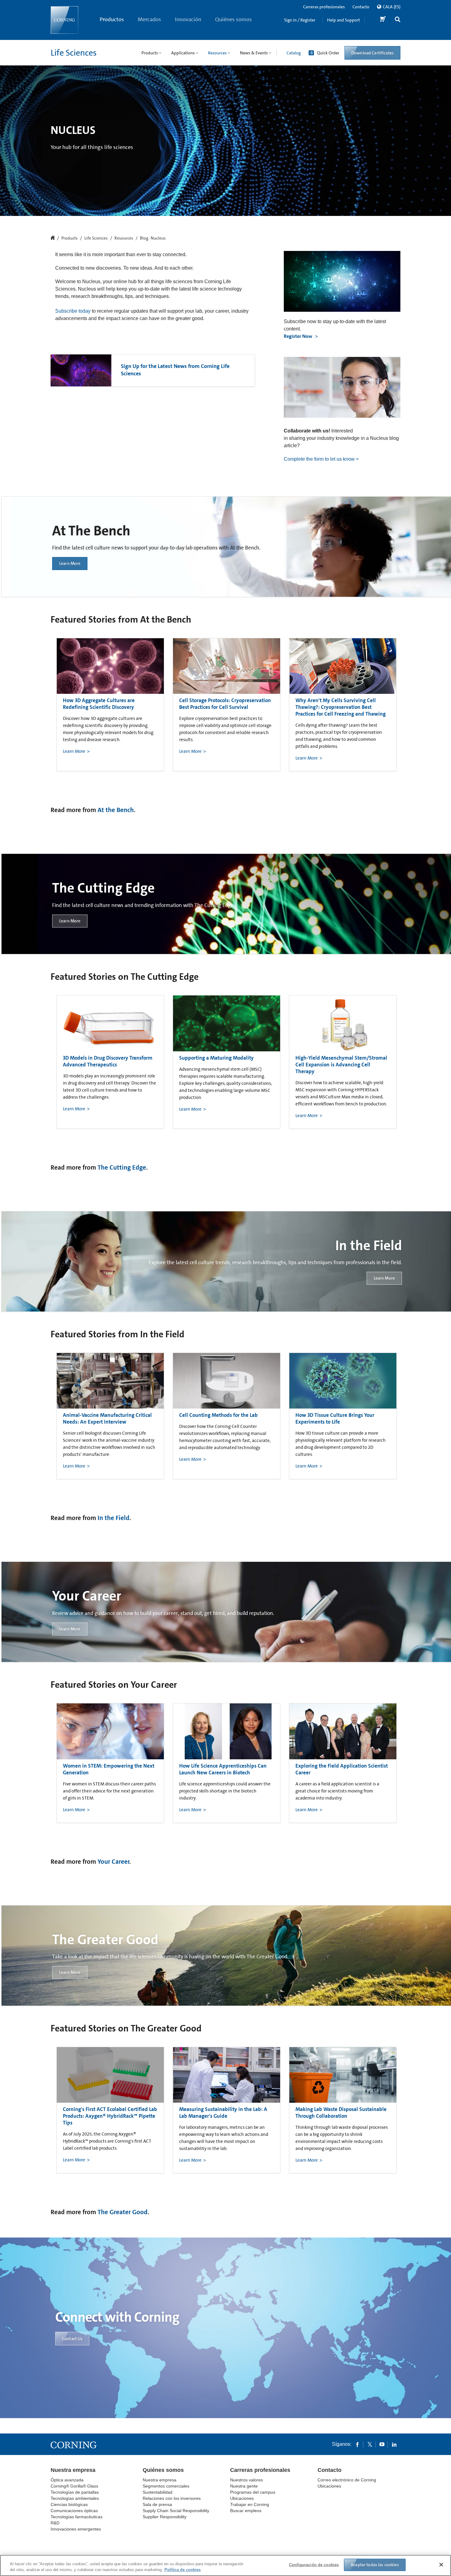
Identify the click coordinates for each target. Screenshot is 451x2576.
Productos (112, 19)
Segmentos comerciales (166, 2486)
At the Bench (116, 810)
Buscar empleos (246, 2511)
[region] (225, 2565)
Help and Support (343, 20)
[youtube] (382, 2444)
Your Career (114, 1862)
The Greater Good (123, 2212)
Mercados (149, 19)
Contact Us (72, 2339)
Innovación (188, 19)
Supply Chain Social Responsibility (176, 2511)
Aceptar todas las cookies (375, 2565)
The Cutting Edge (122, 1167)
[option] (110, 705)
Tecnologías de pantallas (75, 2492)
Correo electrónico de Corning (347, 2480)
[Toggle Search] (398, 20)
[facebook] (357, 2444)
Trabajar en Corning (250, 2504)
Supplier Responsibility (165, 2517)
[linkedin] (394, 2444)
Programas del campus (253, 2492)
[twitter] (370, 2444)
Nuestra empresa (73, 2470)
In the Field (114, 1518)
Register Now (299, 336)
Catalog (294, 53)
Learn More (70, 564)
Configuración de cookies (314, 2565)
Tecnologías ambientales (75, 2498)
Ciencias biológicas (69, 2504)
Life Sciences (74, 53)
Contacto (361, 7)
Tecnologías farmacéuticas (77, 2517)
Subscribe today (73, 311)
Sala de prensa (157, 2504)
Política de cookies (183, 2570)
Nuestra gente (244, 2486)
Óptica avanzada (67, 2480)
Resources (124, 238)
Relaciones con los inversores (172, 2498)
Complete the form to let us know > (321, 459)
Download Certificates (372, 53)
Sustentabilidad (158, 2492)
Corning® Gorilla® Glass (74, 2486)
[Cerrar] (441, 2565)
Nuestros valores (247, 2480)
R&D (55, 2523)
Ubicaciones (242, 2498)
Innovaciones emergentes (76, 2529)
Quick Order (328, 53)
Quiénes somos (233, 19)
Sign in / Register (300, 20)
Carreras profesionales (324, 7)
